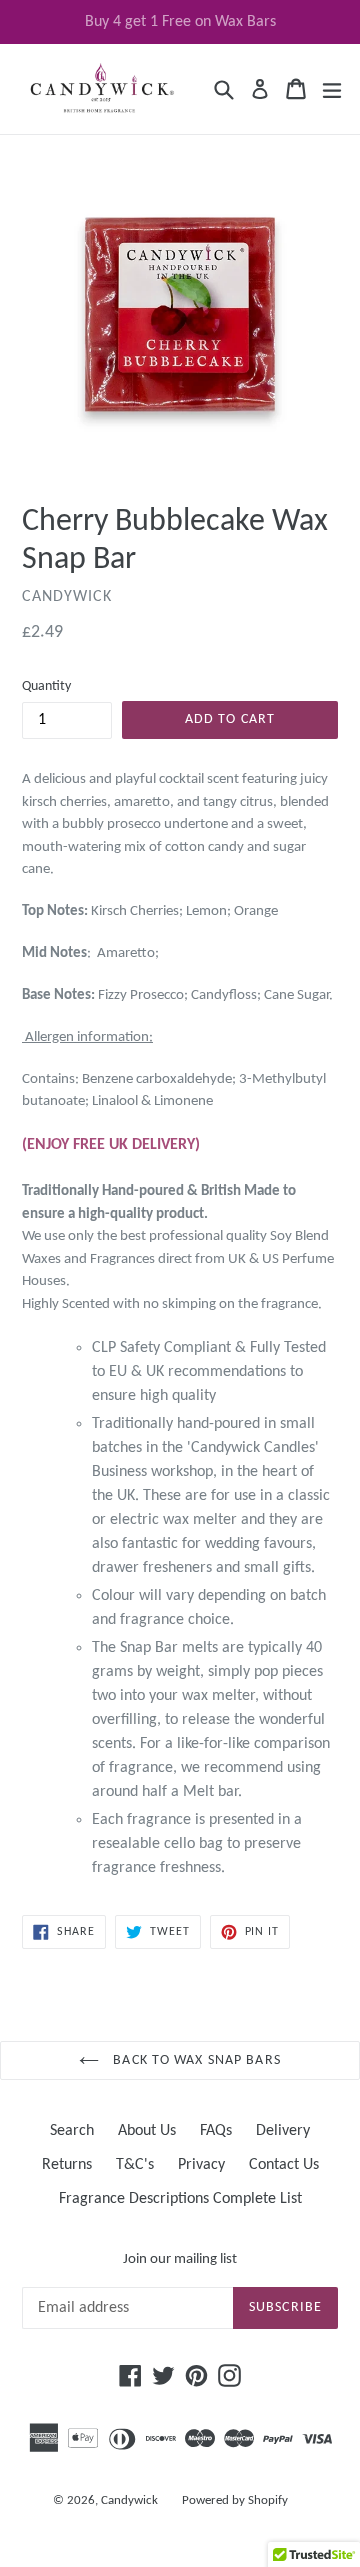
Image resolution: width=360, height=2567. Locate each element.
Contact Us (284, 2165)
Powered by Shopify (235, 2500)
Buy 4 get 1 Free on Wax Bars (180, 22)
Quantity (46, 686)
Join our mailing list (180, 2259)
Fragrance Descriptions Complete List (180, 2199)
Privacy (201, 2165)
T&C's (135, 2165)
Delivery (283, 2131)
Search (72, 2131)
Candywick (129, 2500)
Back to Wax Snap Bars (195, 2060)
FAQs (216, 2131)
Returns (67, 2165)
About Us (147, 2131)
